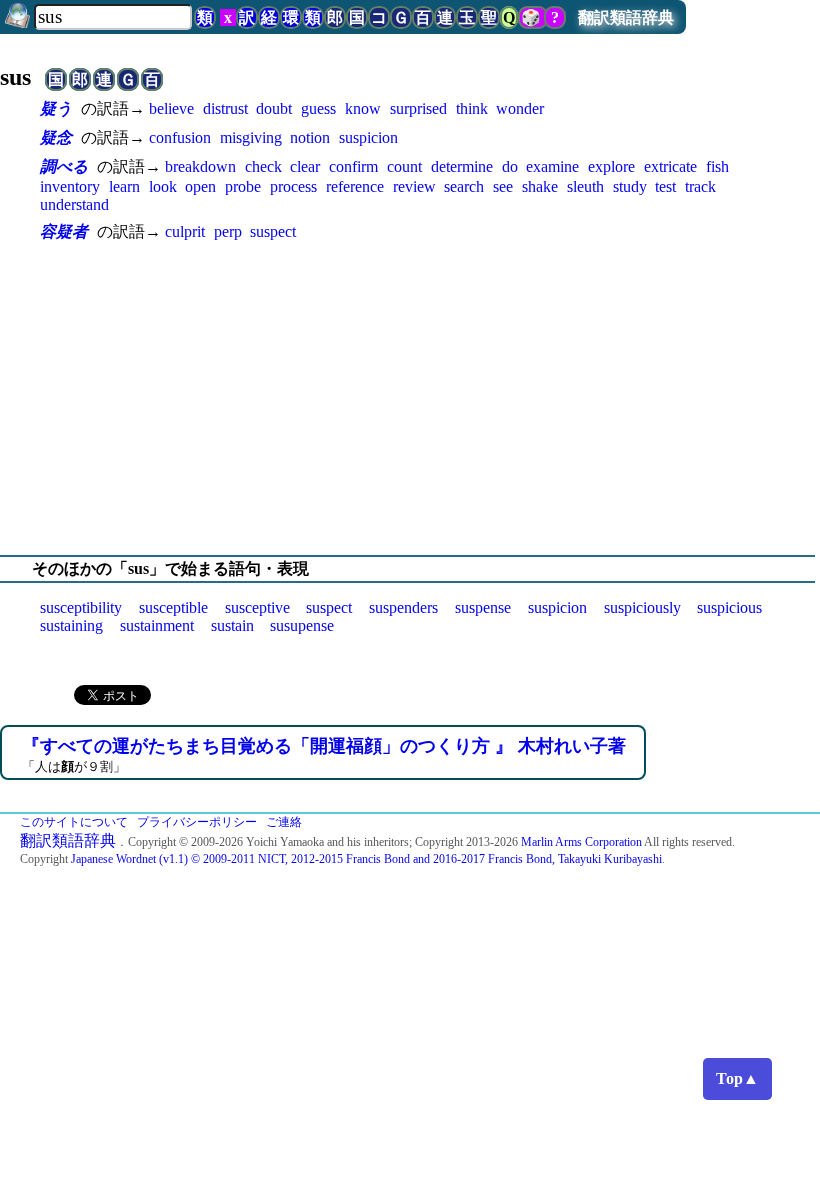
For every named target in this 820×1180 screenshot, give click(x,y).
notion (310, 137)
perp (228, 231)
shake (540, 186)
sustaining (71, 625)
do (510, 166)
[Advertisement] (410, 399)
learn (124, 186)
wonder (520, 108)
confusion (180, 137)
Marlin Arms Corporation (581, 842)
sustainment (157, 625)
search (464, 186)
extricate (670, 166)
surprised (418, 108)
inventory (70, 186)
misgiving (251, 137)
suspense (483, 607)
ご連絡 (284, 822)
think (472, 108)
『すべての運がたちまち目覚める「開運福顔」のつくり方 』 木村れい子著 (324, 746)
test (665, 186)
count (404, 166)
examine (552, 166)
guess (318, 108)
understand (74, 204)
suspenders (403, 607)
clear (305, 166)
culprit (185, 231)
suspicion (368, 137)
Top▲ (737, 1078)
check (263, 166)
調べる (64, 166)
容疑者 (64, 231)
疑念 (56, 137)
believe (171, 108)
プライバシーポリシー (197, 822)
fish (717, 166)
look (163, 186)
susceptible (173, 607)
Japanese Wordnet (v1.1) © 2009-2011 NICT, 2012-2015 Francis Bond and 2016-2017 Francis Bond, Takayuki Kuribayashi (366, 859)
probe (243, 186)
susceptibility (81, 607)
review (414, 186)
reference (355, 186)
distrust (225, 108)
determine (462, 166)
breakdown (200, 166)
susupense (302, 625)
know (363, 108)
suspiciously (642, 607)
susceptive (257, 607)
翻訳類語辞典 (626, 17)
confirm (353, 166)
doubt (274, 108)
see (503, 186)
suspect (273, 231)
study (630, 186)
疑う (56, 108)
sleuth (585, 186)
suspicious (729, 607)
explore (611, 166)
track (700, 186)
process (293, 186)
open (200, 186)
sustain (232, 625)
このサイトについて (74, 822)
